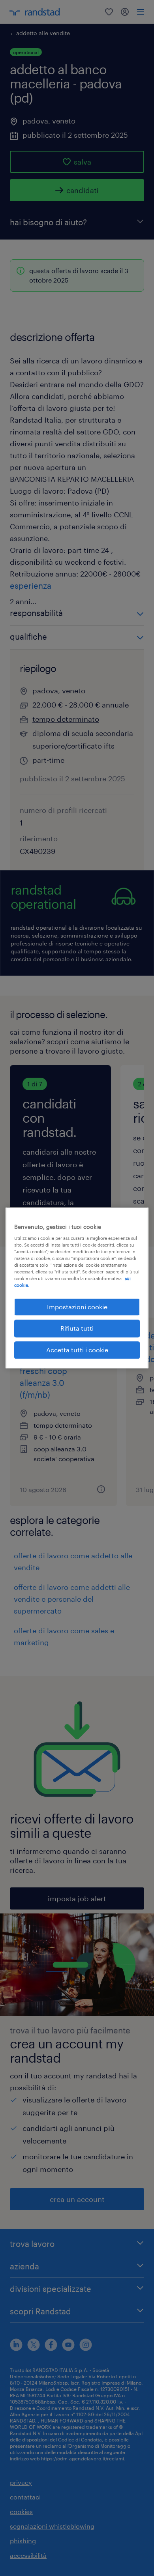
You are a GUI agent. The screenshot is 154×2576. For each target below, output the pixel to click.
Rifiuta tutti (77, 1328)
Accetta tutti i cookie (77, 1350)
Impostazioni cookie (77, 1307)
